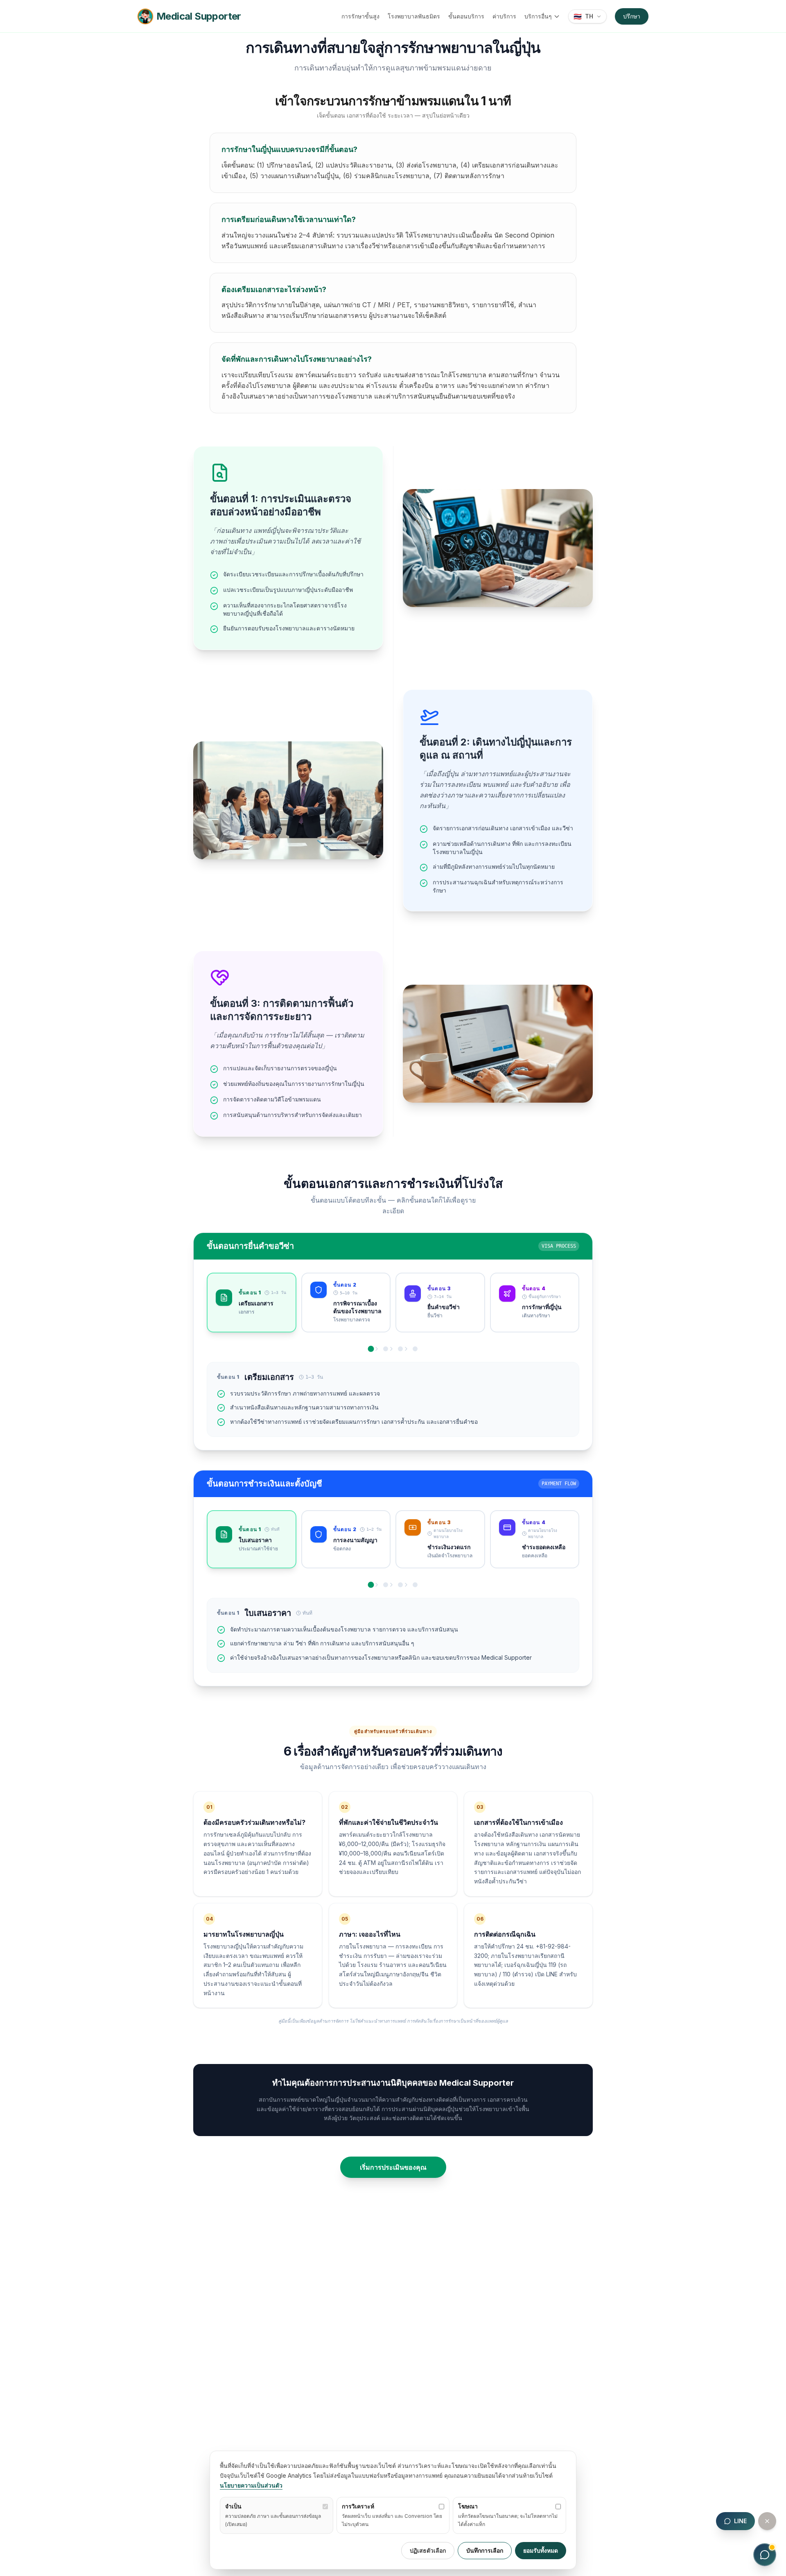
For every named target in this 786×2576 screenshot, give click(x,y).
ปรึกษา (632, 16)
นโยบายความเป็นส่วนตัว (251, 2485)
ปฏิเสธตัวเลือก (428, 2550)
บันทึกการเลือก (485, 2550)
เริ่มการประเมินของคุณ (393, 2167)
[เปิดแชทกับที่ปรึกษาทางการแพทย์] (765, 2555)
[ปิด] (767, 2521)
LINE (740, 2521)
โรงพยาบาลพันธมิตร (414, 16)
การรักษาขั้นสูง (360, 16)
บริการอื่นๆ (538, 16)
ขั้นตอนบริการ (466, 16)
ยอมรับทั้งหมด (541, 2550)
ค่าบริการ (504, 16)
